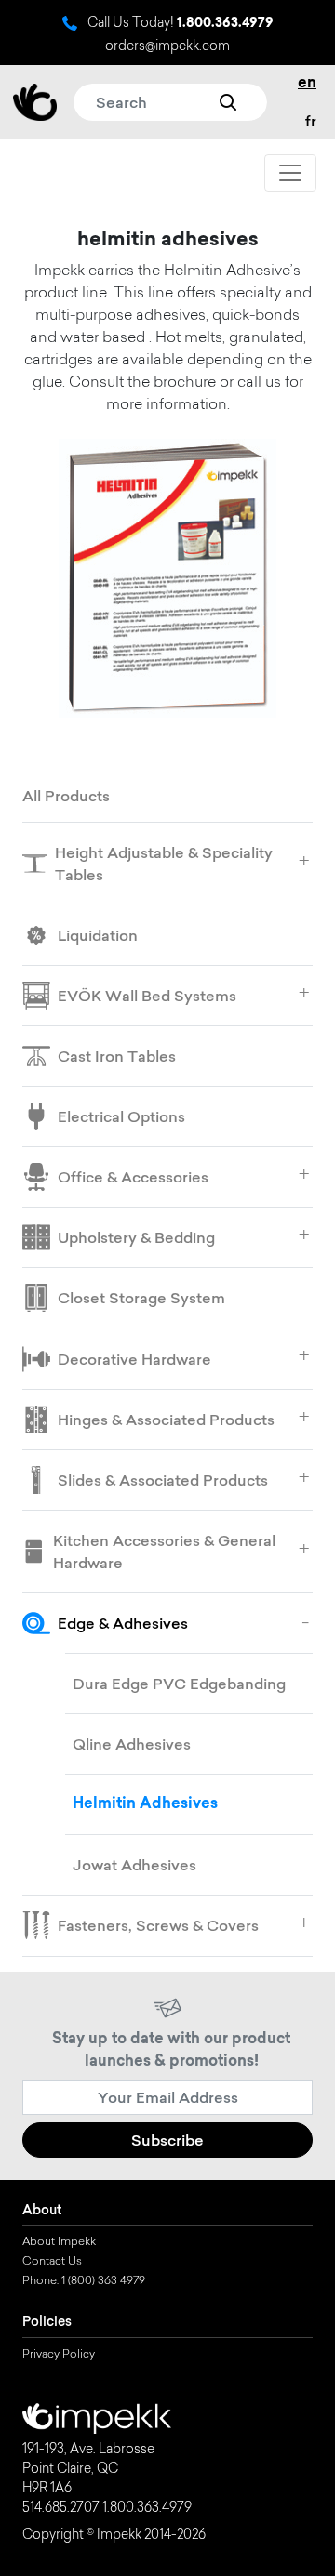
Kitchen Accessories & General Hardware (164, 1552)
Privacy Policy (59, 2355)
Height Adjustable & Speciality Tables (164, 864)
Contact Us (52, 2262)
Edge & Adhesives (123, 1623)
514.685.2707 (61, 2509)
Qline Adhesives (132, 1744)
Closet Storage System (141, 1298)
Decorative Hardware (134, 1359)
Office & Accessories (133, 1177)
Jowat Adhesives (134, 1865)
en (307, 84)
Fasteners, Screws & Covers (158, 1925)
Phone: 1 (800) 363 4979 (84, 2281)
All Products (66, 796)
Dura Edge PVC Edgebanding (179, 1684)
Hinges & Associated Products (166, 1420)
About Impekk (59, 2242)
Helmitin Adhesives (145, 1804)
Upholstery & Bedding (136, 1237)
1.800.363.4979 (225, 24)
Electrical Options (121, 1116)
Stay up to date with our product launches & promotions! (171, 2051)
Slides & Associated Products (163, 1480)
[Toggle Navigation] (290, 173)
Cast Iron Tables (117, 1056)
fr (311, 121)
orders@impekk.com (167, 47)
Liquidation (98, 935)
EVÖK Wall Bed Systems (147, 996)
